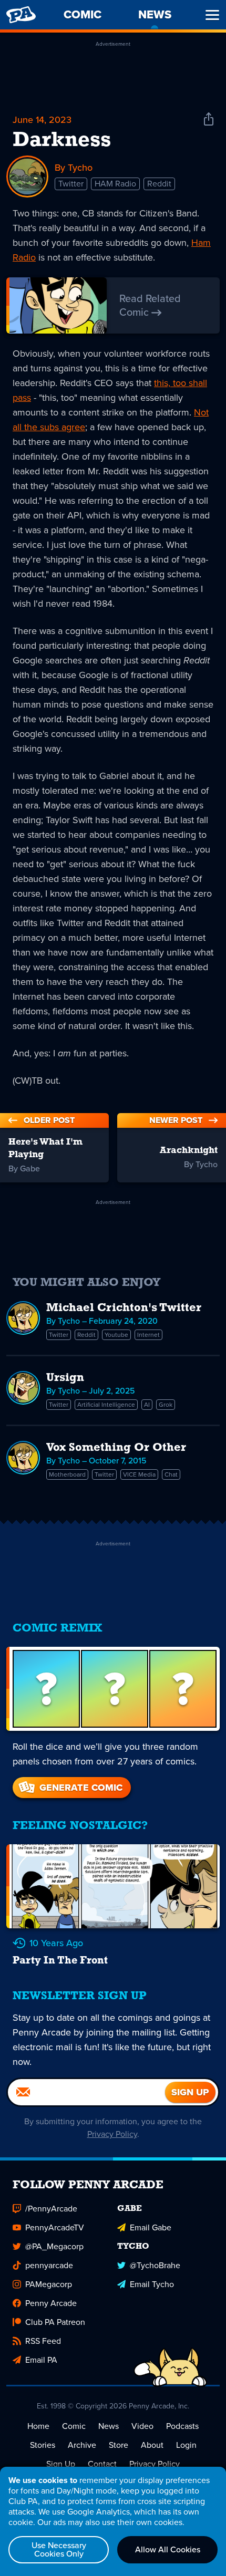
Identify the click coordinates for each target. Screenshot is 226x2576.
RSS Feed (43, 2341)
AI (147, 1405)
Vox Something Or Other (116, 1448)
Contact (102, 2464)
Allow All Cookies (168, 2549)
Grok (166, 1405)
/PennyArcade (51, 2209)
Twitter (71, 184)
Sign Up (61, 2464)
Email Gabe (151, 2227)
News (109, 2426)
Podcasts (182, 2426)
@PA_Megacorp (54, 2246)
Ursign (65, 1378)
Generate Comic (81, 1788)
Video (142, 2426)
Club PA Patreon (55, 2322)
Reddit (159, 184)
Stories (43, 2445)
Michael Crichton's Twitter (124, 1308)
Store (119, 2445)
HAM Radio (115, 184)
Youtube (116, 1335)
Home (38, 2426)
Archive (82, 2445)
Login (186, 2445)
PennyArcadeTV (55, 2227)
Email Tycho (152, 2284)
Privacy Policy (112, 2134)
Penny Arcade (51, 2303)
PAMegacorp (49, 2284)
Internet (148, 1335)
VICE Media (139, 1474)
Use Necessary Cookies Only (59, 2549)
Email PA (41, 2360)
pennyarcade (49, 2265)
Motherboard (67, 1474)
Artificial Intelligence (106, 1405)
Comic (74, 2426)
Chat (171, 1474)
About (152, 2445)
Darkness (62, 141)
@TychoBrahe (155, 2265)
